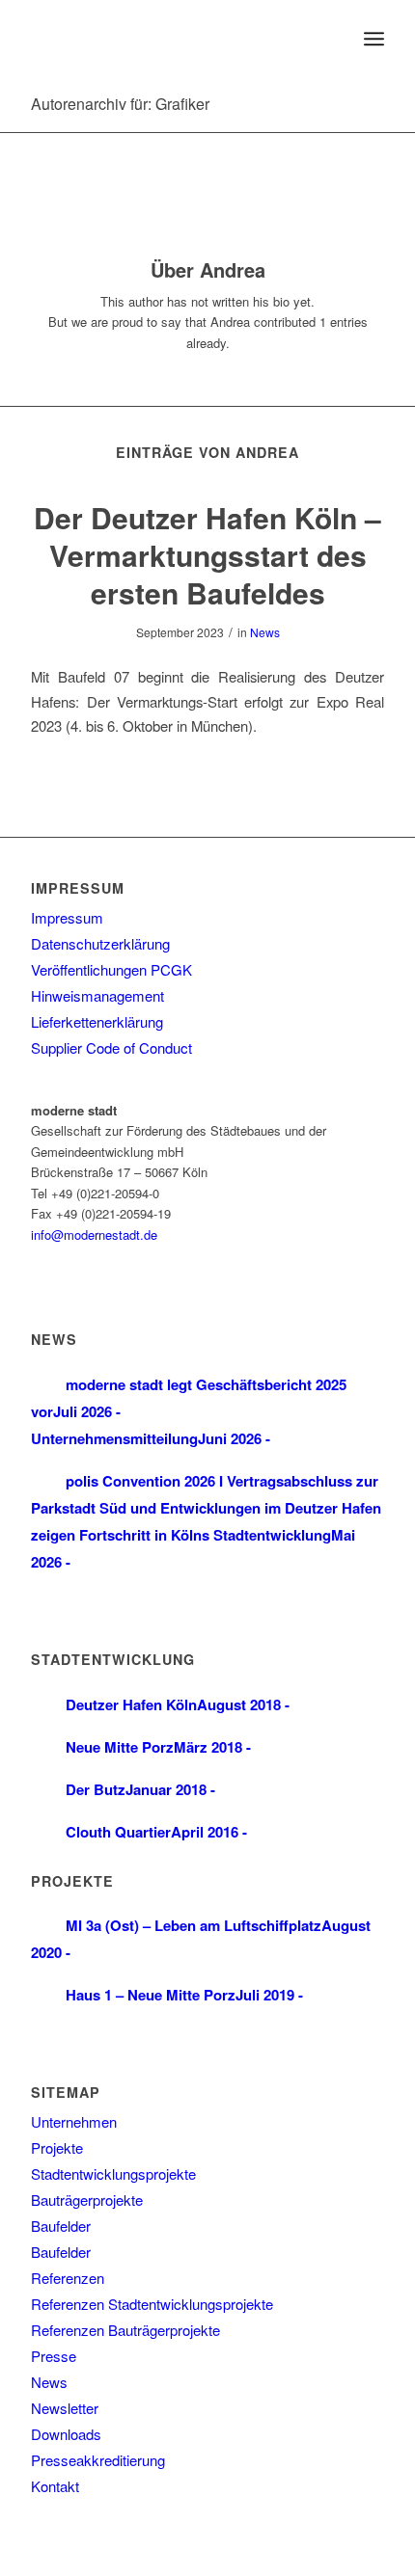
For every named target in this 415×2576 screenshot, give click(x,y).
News (265, 632)
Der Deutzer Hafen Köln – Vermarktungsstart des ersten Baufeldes (207, 555)
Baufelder (61, 2226)
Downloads (66, 2434)
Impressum (67, 917)
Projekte (57, 2147)
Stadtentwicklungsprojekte (113, 2173)
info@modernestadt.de (94, 1234)
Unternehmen (74, 2121)
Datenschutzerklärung (100, 943)
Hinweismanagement (97, 995)
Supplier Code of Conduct (111, 1047)
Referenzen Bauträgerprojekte (125, 2330)
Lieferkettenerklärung (97, 1021)
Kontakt (55, 2486)
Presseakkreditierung (98, 2460)
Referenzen (68, 2278)
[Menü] (374, 39)
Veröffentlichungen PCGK (111, 969)
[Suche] (332, 39)
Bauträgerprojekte (87, 2200)
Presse (54, 2356)
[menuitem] (332, 39)
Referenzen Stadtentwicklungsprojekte (152, 2304)
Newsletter (65, 2408)
